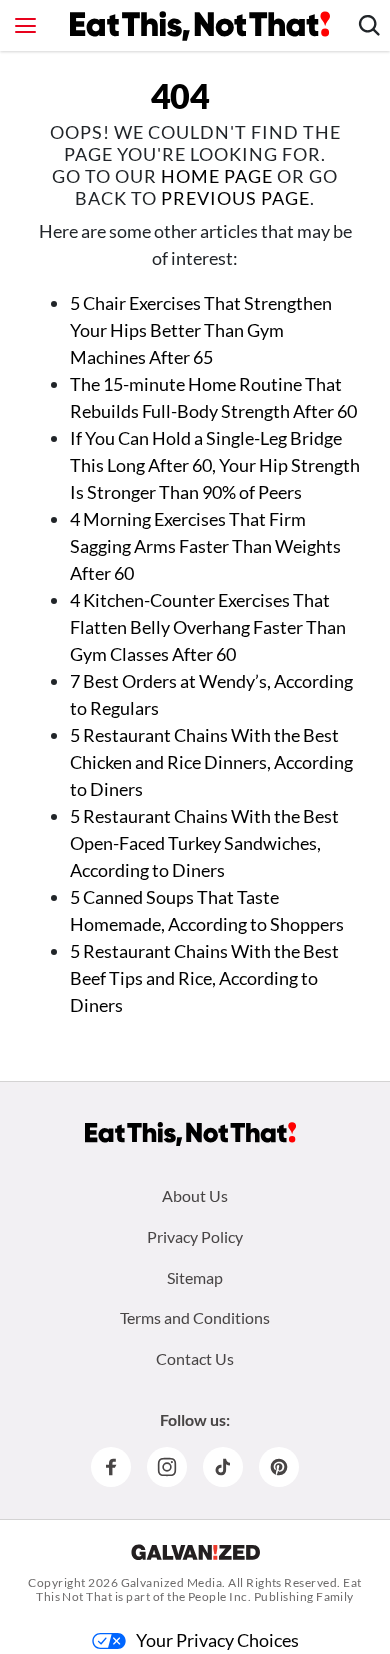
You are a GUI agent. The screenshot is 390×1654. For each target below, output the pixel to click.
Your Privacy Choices (217, 1640)
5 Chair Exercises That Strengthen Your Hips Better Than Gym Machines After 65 (201, 330)
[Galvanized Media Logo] (195, 1552)
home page (217, 176)
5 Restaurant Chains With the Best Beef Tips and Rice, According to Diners (204, 978)
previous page (235, 198)
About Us (195, 1195)
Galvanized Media (172, 1582)
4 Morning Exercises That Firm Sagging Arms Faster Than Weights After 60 (205, 546)
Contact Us (195, 1358)
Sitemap (195, 1277)
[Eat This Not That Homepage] (200, 26)
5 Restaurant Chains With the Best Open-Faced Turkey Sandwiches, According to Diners (204, 843)
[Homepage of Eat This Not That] (190, 1134)
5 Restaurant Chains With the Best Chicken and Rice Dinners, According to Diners (211, 762)
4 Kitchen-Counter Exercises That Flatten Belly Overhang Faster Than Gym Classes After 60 (208, 627)
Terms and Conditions (195, 1317)
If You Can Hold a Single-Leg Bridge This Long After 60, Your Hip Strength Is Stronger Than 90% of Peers (215, 465)
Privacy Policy (195, 1236)
